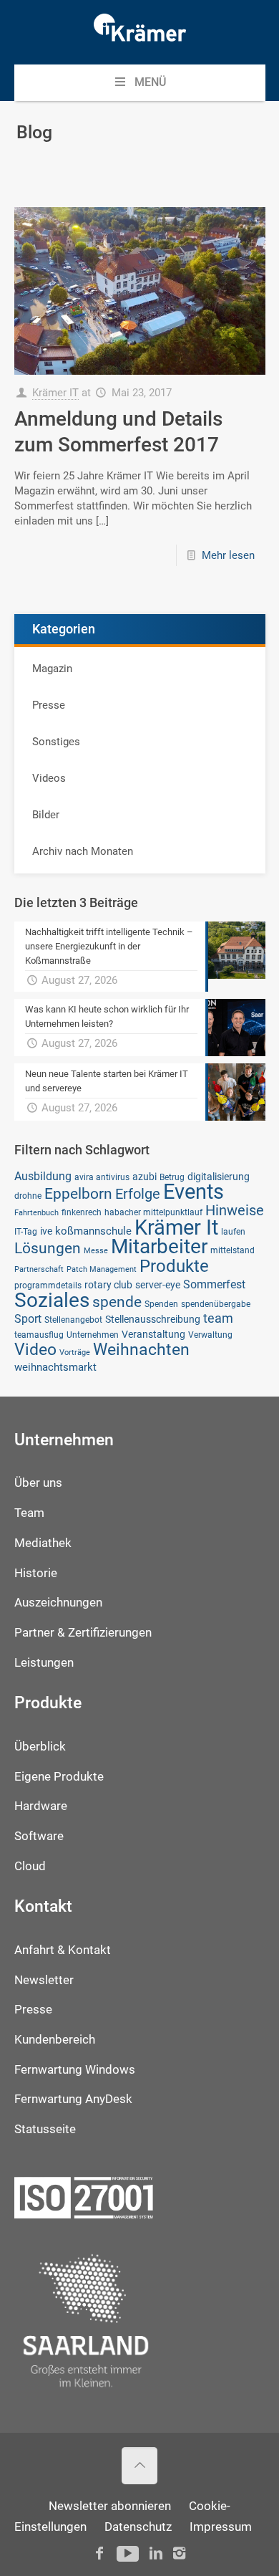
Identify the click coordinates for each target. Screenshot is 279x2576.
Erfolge (138, 1194)
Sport (28, 1319)
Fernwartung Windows (75, 2070)
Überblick (40, 1747)
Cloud (30, 1866)
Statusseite (45, 2129)
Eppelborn (78, 1193)
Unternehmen (93, 1335)
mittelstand (232, 1250)
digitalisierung (219, 1177)
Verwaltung (210, 1335)
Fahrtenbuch (36, 1213)
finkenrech (82, 1212)
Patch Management (102, 1269)
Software (39, 1836)
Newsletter (44, 1980)
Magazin (52, 669)
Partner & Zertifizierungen (83, 1633)
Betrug (172, 1177)
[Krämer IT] (140, 32)
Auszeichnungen (58, 1603)
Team (29, 1513)
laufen (233, 1231)
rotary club (108, 1285)
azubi (145, 1177)
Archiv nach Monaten (83, 851)
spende (117, 1302)
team (218, 1318)
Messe (96, 1251)
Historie (36, 1573)
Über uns (38, 1483)
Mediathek (43, 1543)
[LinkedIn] (156, 2553)
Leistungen (44, 1663)
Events (194, 1192)
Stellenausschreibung (153, 1319)
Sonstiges (56, 742)
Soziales (52, 1300)
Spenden (161, 1304)
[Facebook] (99, 2553)
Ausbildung (43, 1176)
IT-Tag (26, 1231)
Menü (150, 82)
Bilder (46, 815)
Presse (49, 705)
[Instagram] (179, 2553)
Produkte (174, 1266)
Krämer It (176, 1227)
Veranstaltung (153, 1334)
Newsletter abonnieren (110, 2506)
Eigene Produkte (59, 1777)
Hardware (41, 1806)
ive (46, 1231)
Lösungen (48, 1248)
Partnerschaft (39, 1269)
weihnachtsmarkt (55, 1367)
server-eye (158, 1285)
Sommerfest (214, 1284)
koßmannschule (93, 1231)
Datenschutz (138, 2527)
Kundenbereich (55, 2040)
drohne (28, 1196)
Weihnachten (141, 1350)
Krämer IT (55, 393)
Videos (49, 778)
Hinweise (235, 1210)
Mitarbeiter (159, 1246)
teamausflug (39, 1335)
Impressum (221, 2527)
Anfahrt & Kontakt (63, 1950)
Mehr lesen (228, 555)
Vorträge (75, 1352)
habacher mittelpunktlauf (153, 1212)
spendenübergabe (216, 1304)
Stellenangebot (73, 1320)
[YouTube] (128, 2553)
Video (35, 1349)
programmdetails (48, 1285)
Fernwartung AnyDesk (73, 2099)
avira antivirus (102, 1177)
